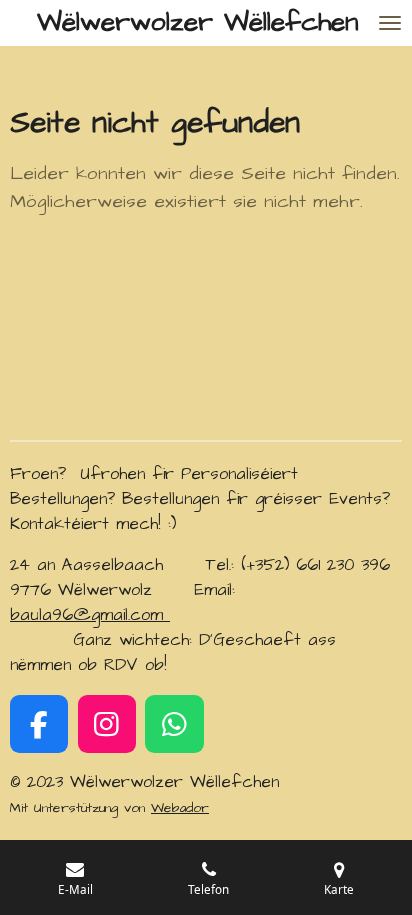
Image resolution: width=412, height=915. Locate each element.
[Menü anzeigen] (390, 23)
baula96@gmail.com (90, 615)
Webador (180, 808)
